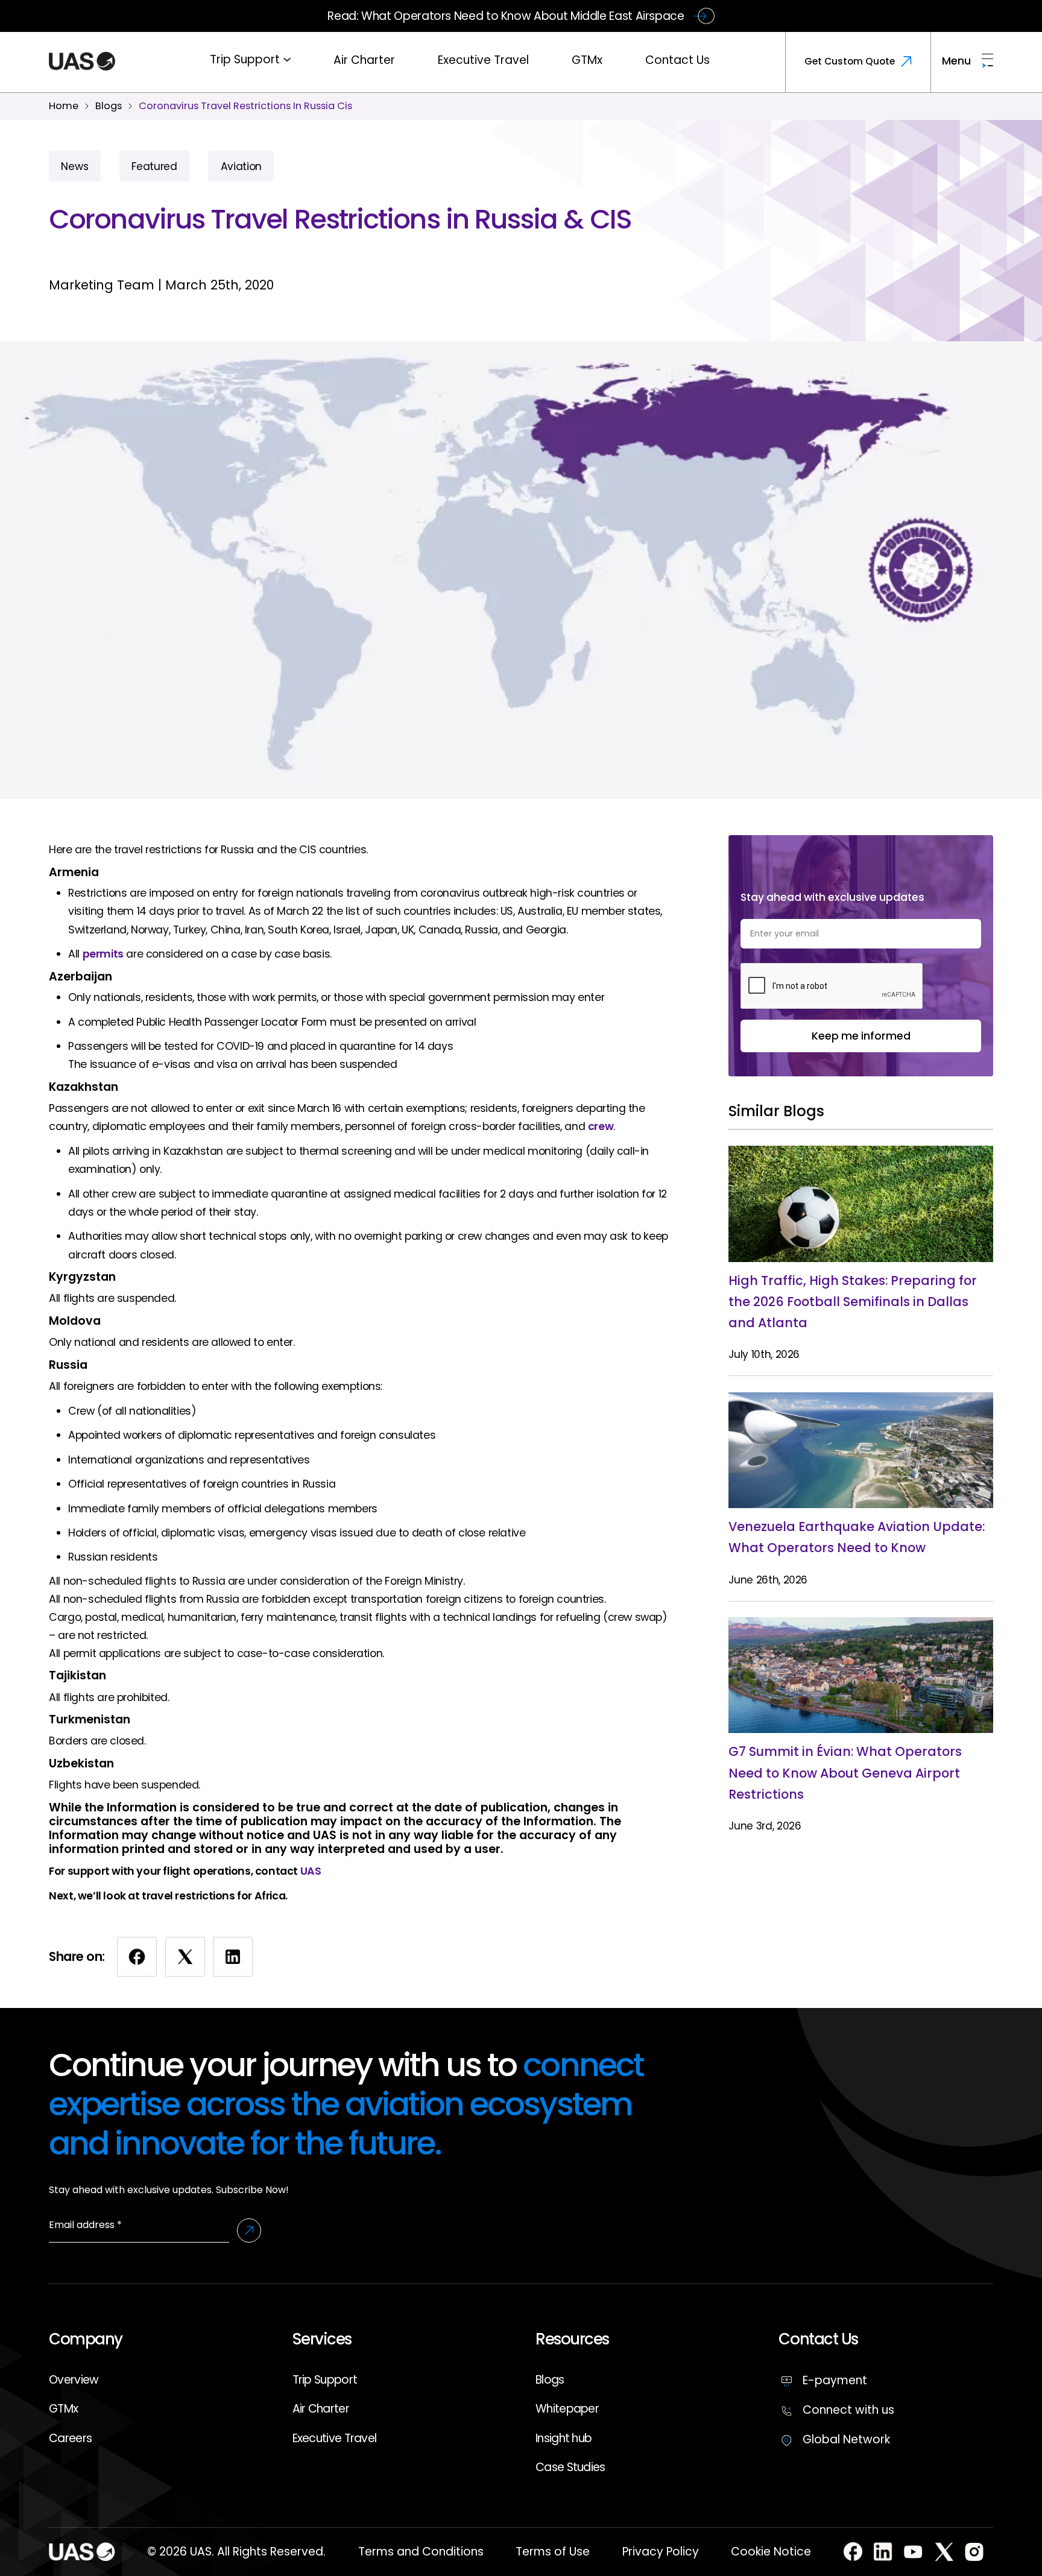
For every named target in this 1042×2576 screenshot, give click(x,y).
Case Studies (570, 2467)
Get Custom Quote (850, 61)
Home (64, 106)
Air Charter (364, 60)
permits (103, 954)
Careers (70, 2438)
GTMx (587, 60)
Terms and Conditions (421, 2552)
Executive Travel (483, 60)
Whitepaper (567, 2409)
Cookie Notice (771, 2552)
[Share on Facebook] (137, 1957)
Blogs (550, 2380)
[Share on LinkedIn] (233, 1957)
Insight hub (564, 2438)
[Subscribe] (249, 2230)
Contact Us (677, 60)
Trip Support (245, 59)
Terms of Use (553, 2552)
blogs (109, 106)
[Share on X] (185, 1957)
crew (601, 1126)
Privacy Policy (661, 2552)
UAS (311, 1871)
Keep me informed (861, 1036)
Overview (74, 2380)
